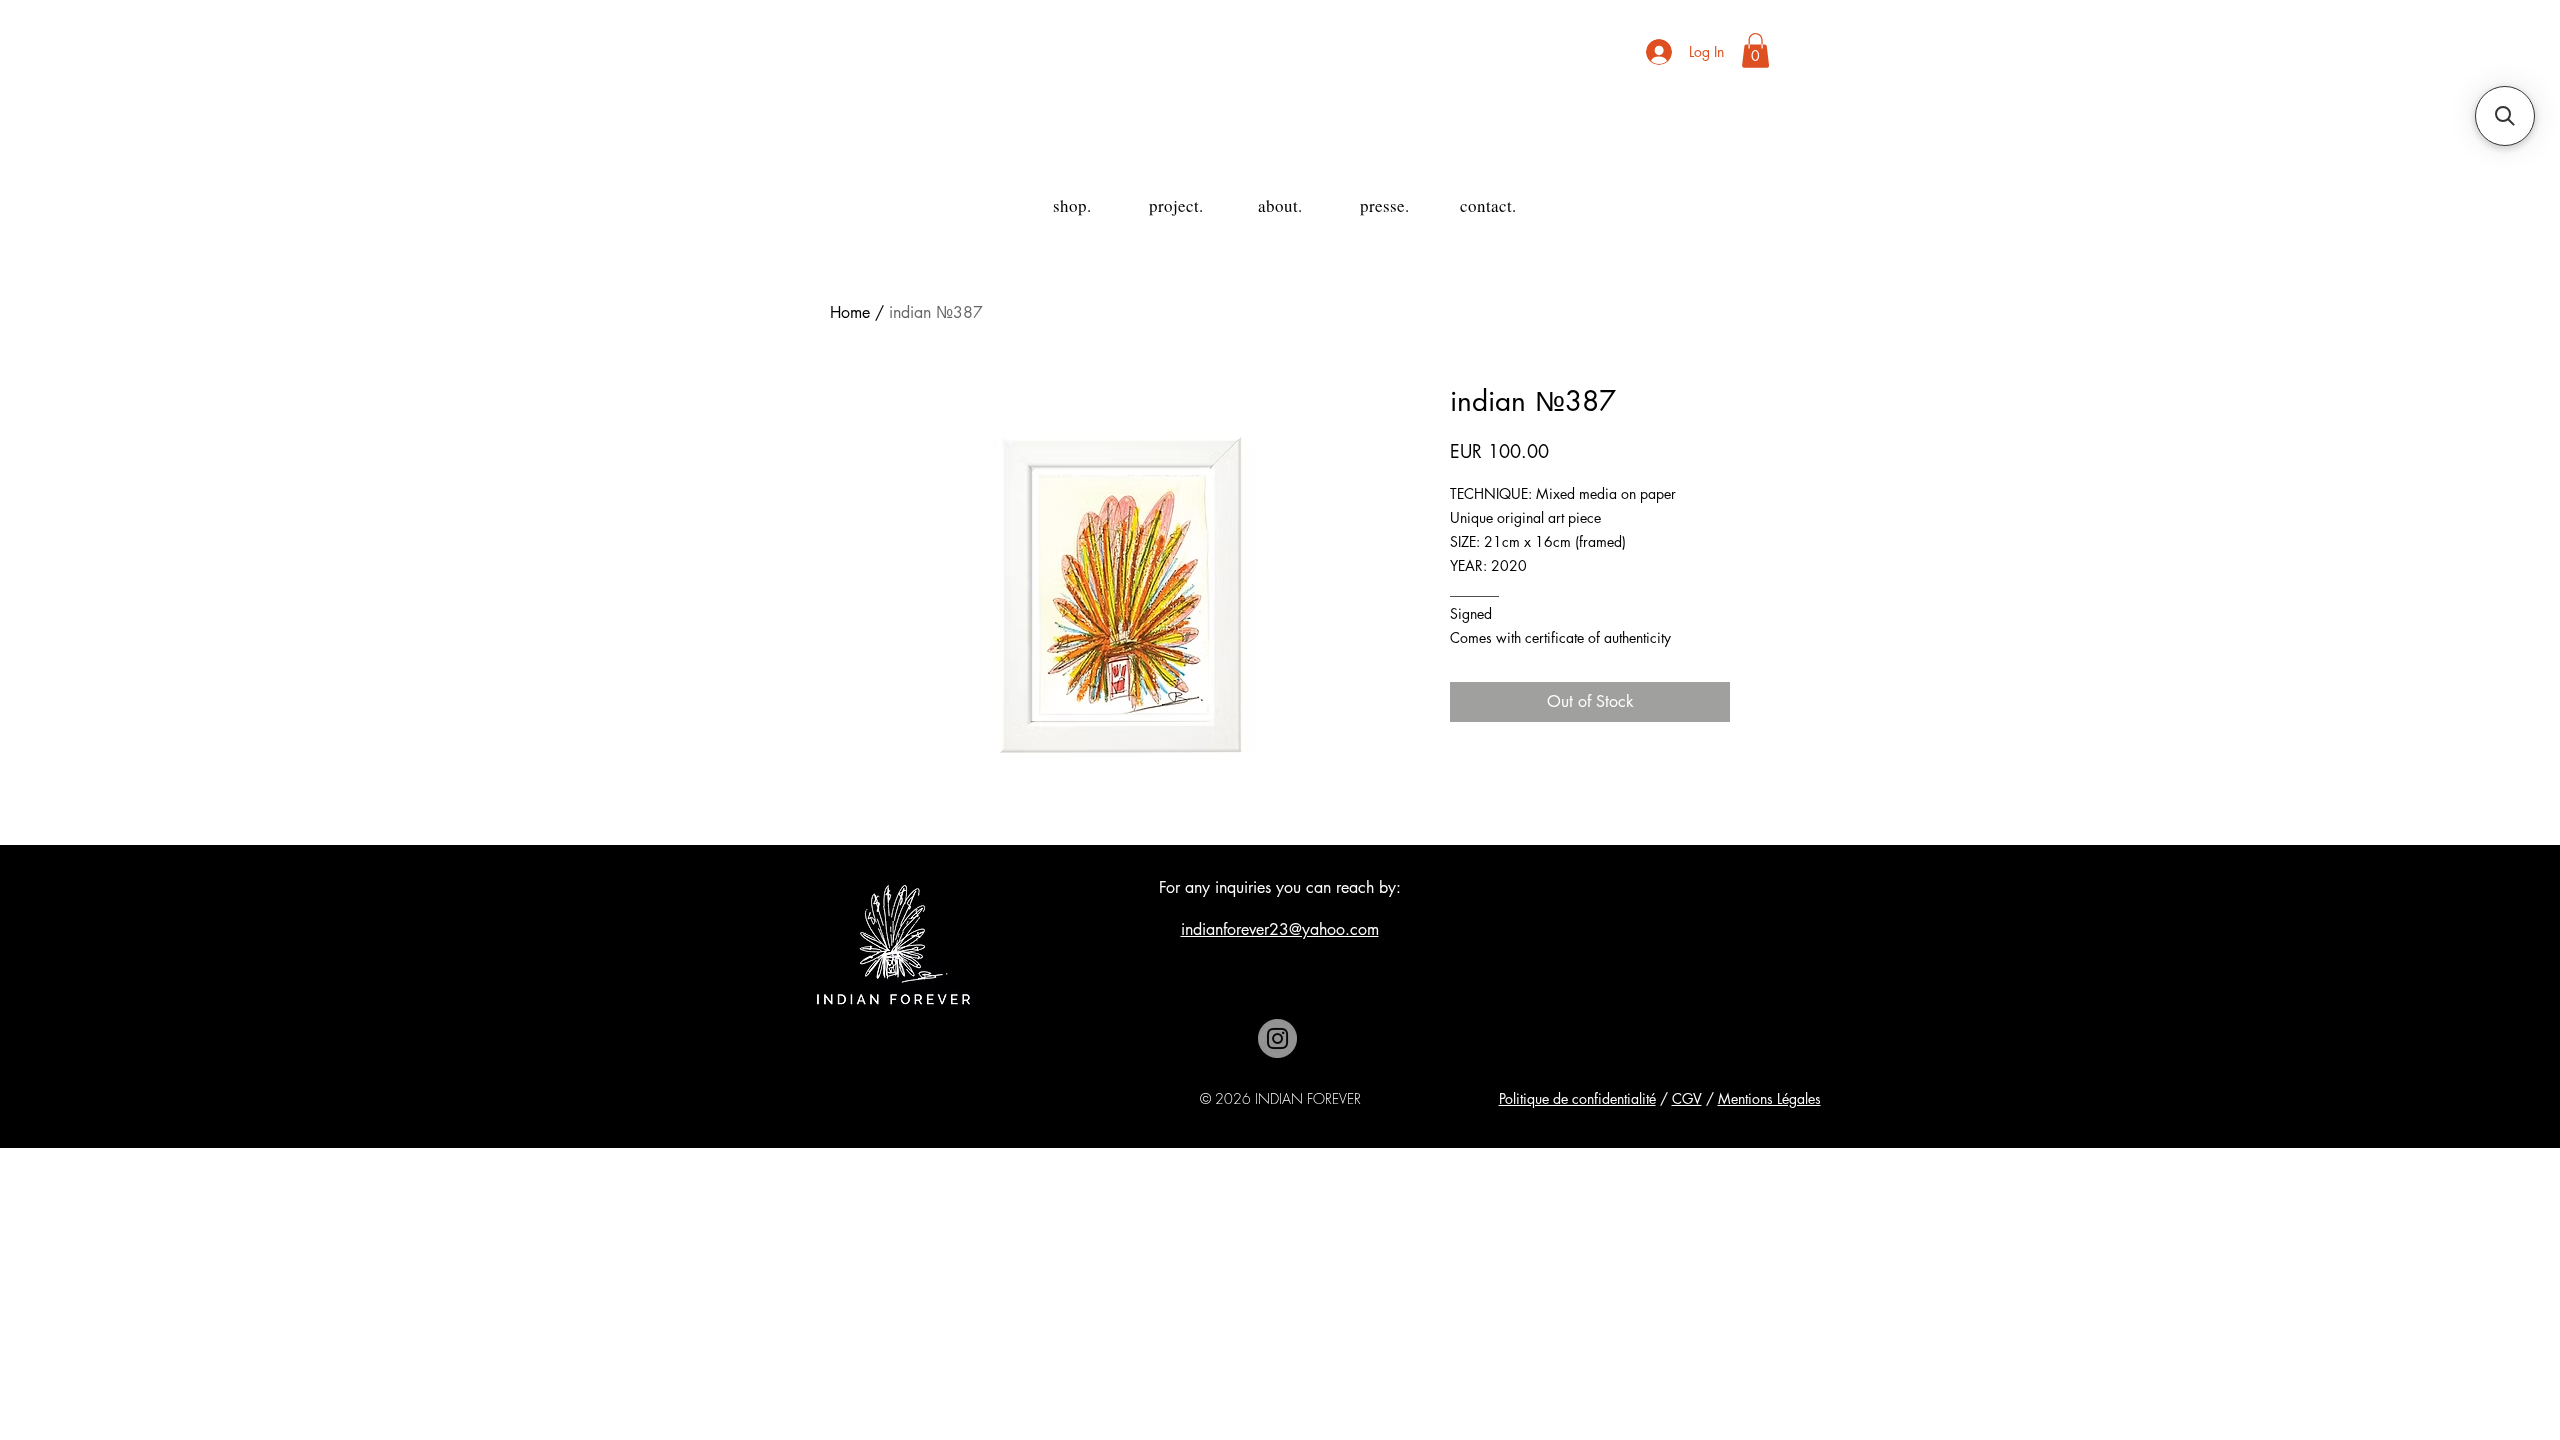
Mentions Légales (1769, 1098)
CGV (1687, 1098)
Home (850, 312)
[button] (1755, 50)
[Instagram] (1277, 1038)
